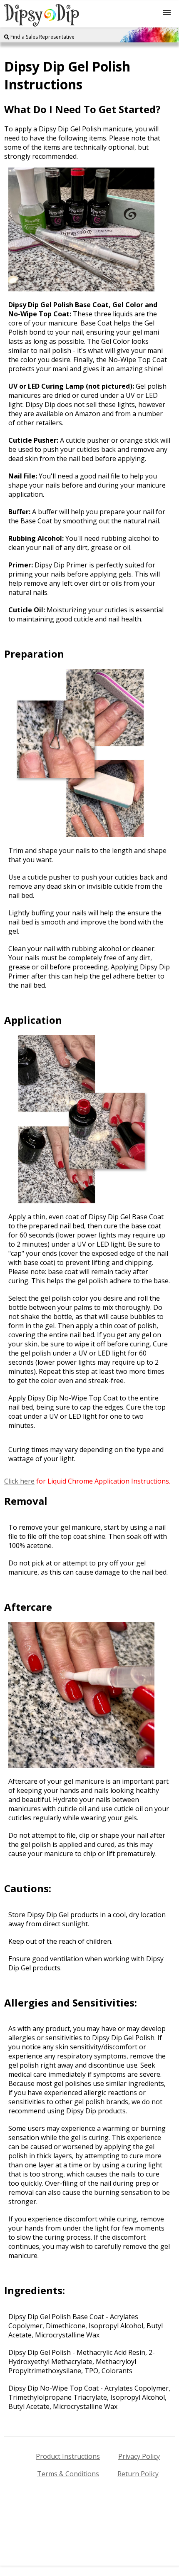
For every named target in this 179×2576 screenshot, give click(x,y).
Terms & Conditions (68, 2474)
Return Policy (138, 2474)
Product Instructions (68, 2456)
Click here (19, 1481)
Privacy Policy (139, 2456)
